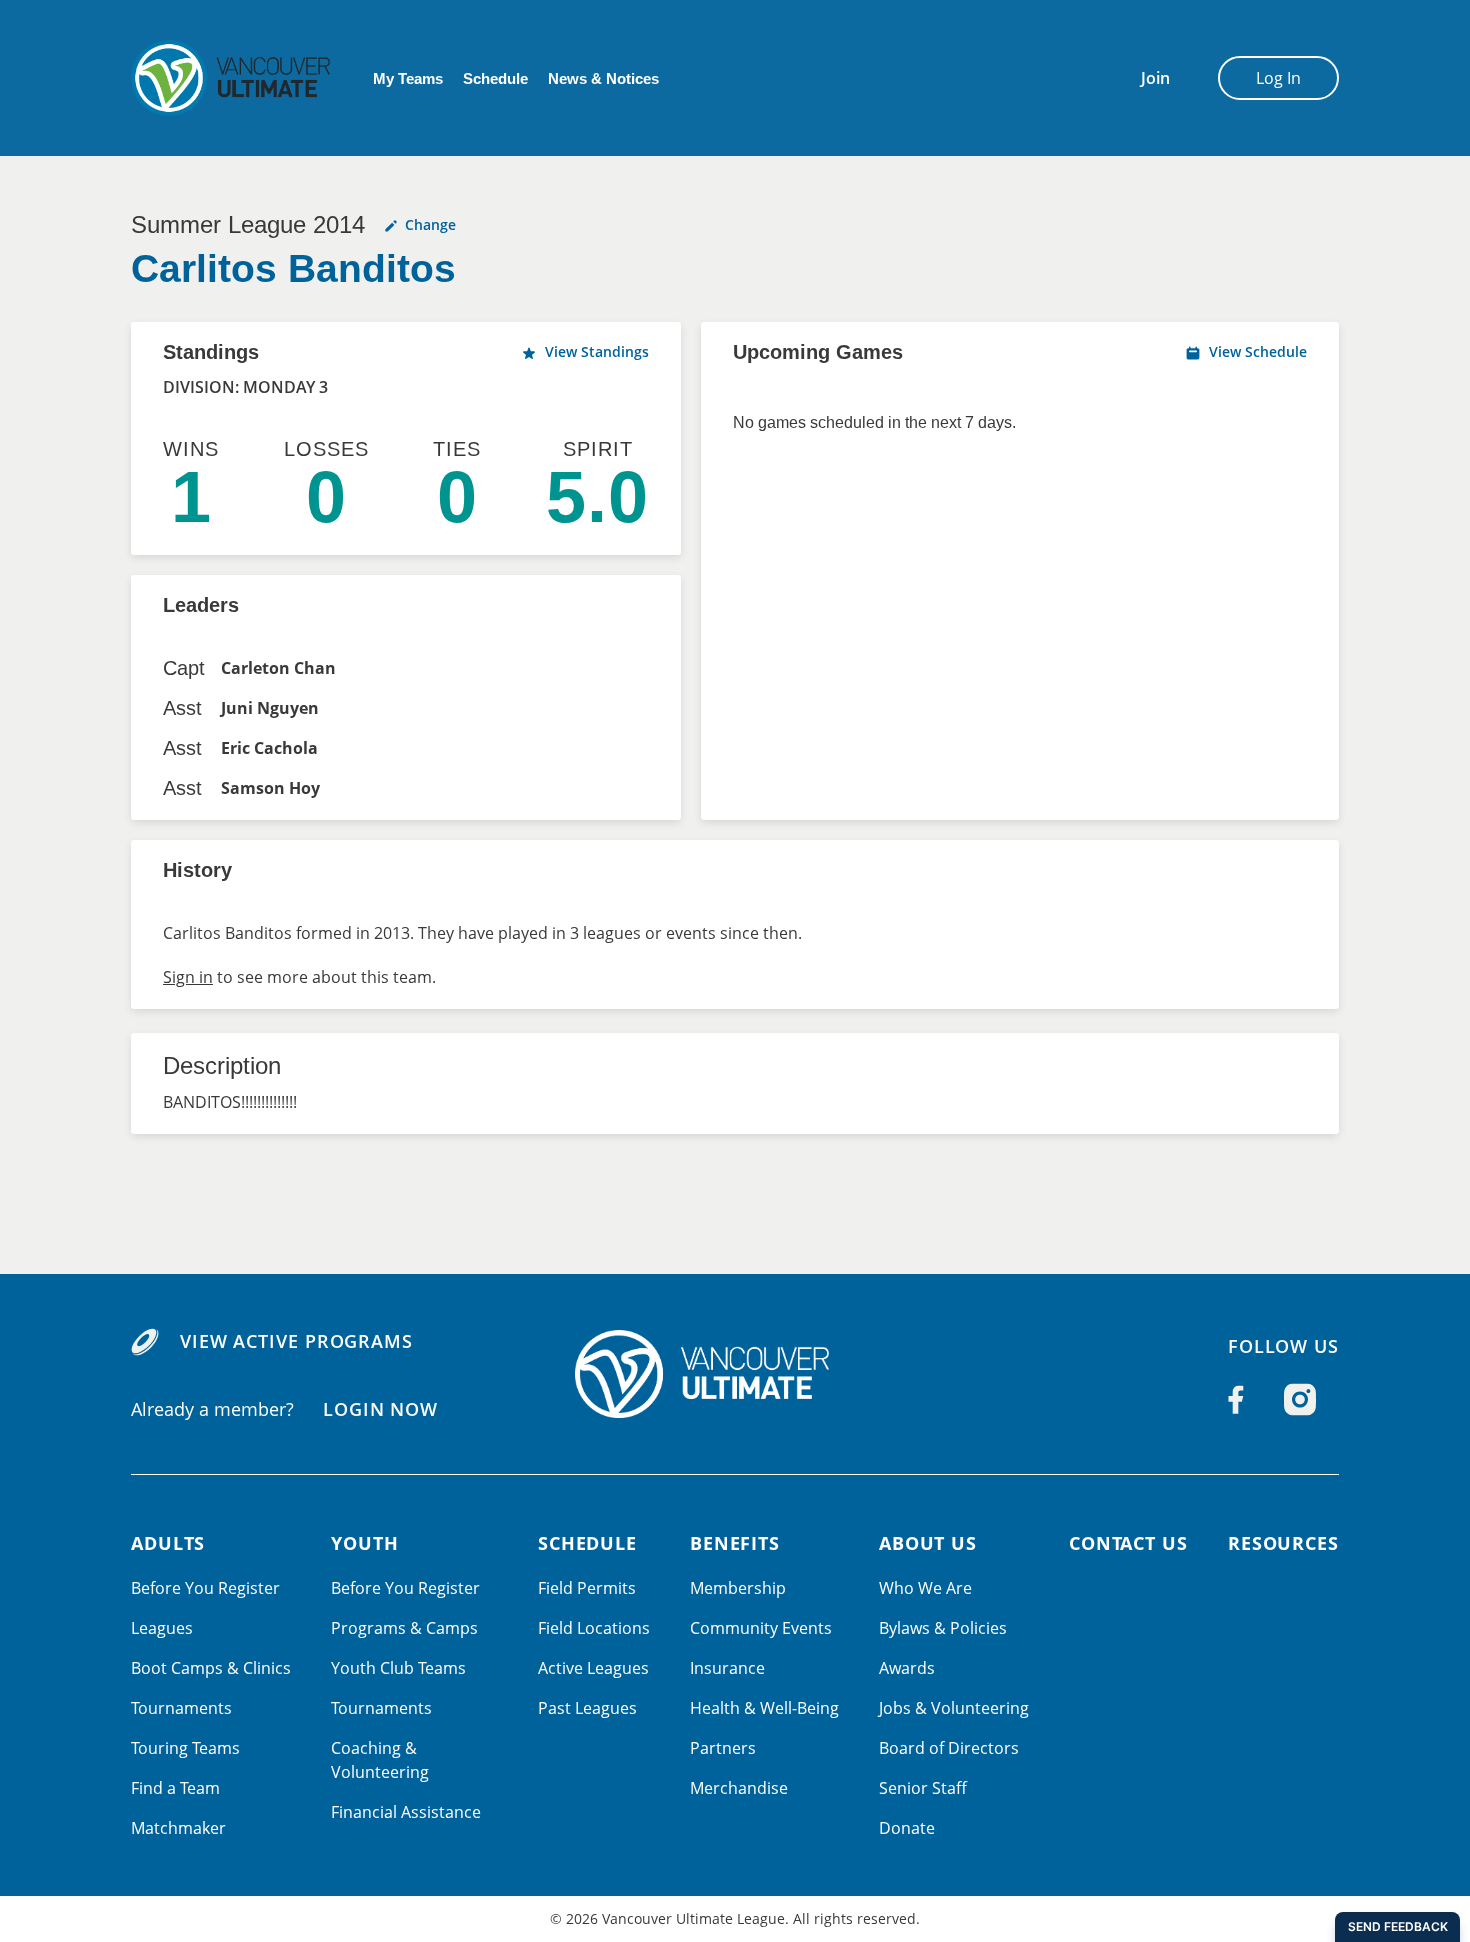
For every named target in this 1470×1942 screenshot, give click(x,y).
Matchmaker (178, 1828)
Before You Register (205, 1588)
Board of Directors (949, 1748)
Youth (365, 1543)
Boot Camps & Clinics (211, 1668)
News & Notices (603, 78)
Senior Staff (923, 1788)
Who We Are (925, 1588)
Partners (723, 1748)
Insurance (727, 1668)
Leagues (162, 1628)
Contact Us (1128, 1543)
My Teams (408, 78)
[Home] (735, 1374)
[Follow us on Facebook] (1236, 1400)
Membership (738, 1588)
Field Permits (587, 1588)
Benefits (735, 1543)
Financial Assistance (406, 1812)
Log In (1278, 78)
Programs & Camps (404, 1628)
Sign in (188, 977)
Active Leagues (593, 1668)
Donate (907, 1828)
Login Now (380, 1408)
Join (1155, 78)
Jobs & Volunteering (954, 1708)
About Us (928, 1543)
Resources (1283, 1543)
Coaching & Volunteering (380, 1760)
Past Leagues (587, 1708)
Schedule (495, 78)
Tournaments (181, 1708)
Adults (168, 1543)
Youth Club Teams (398, 1668)
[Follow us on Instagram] (1300, 1400)
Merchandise (739, 1788)
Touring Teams (185, 1748)
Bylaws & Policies (943, 1628)
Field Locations (594, 1628)
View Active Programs (296, 1341)
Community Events (761, 1628)
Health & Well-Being (764, 1708)
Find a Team (175, 1788)
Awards (907, 1668)
